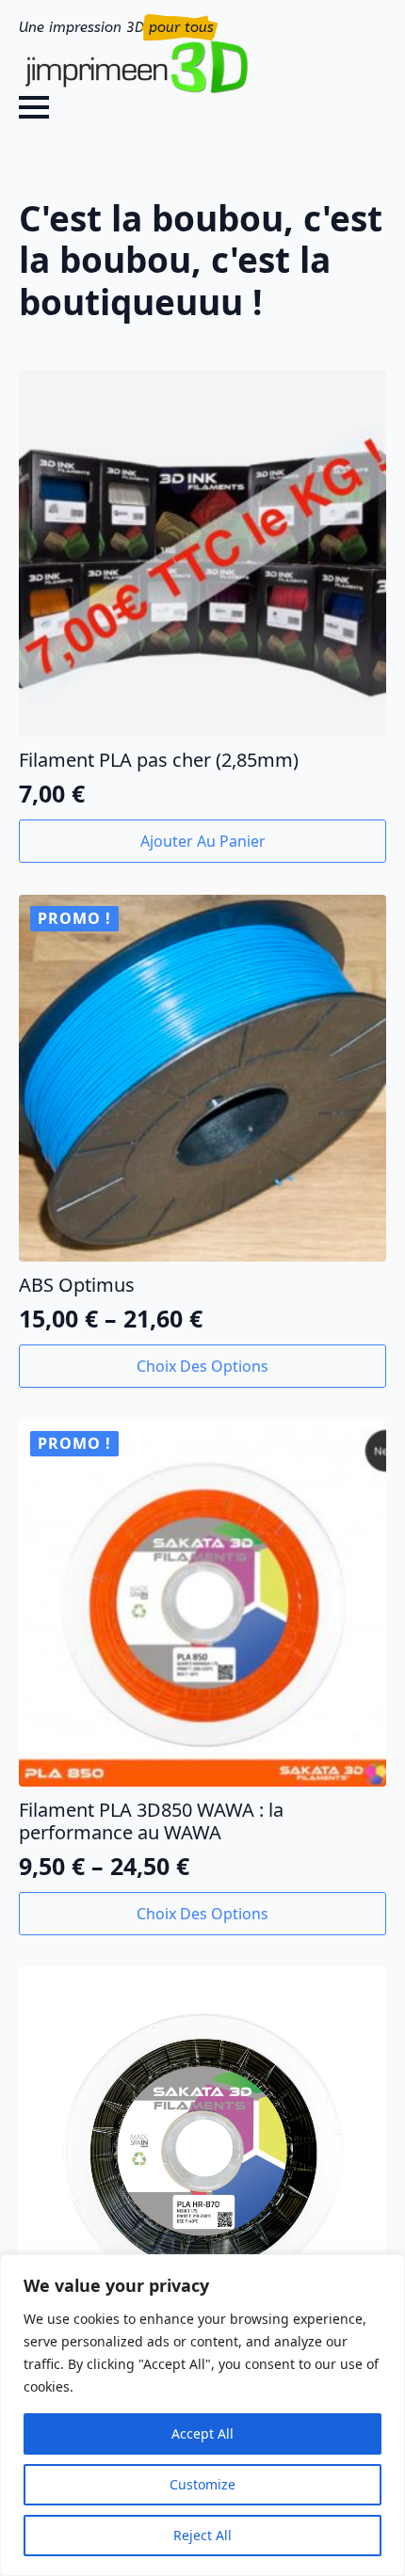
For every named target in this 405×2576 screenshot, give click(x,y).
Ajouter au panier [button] (203, 841)
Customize (202, 2484)
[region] (202, 2415)
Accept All (202, 2433)
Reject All (202, 2535)
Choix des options (202, 1366)
